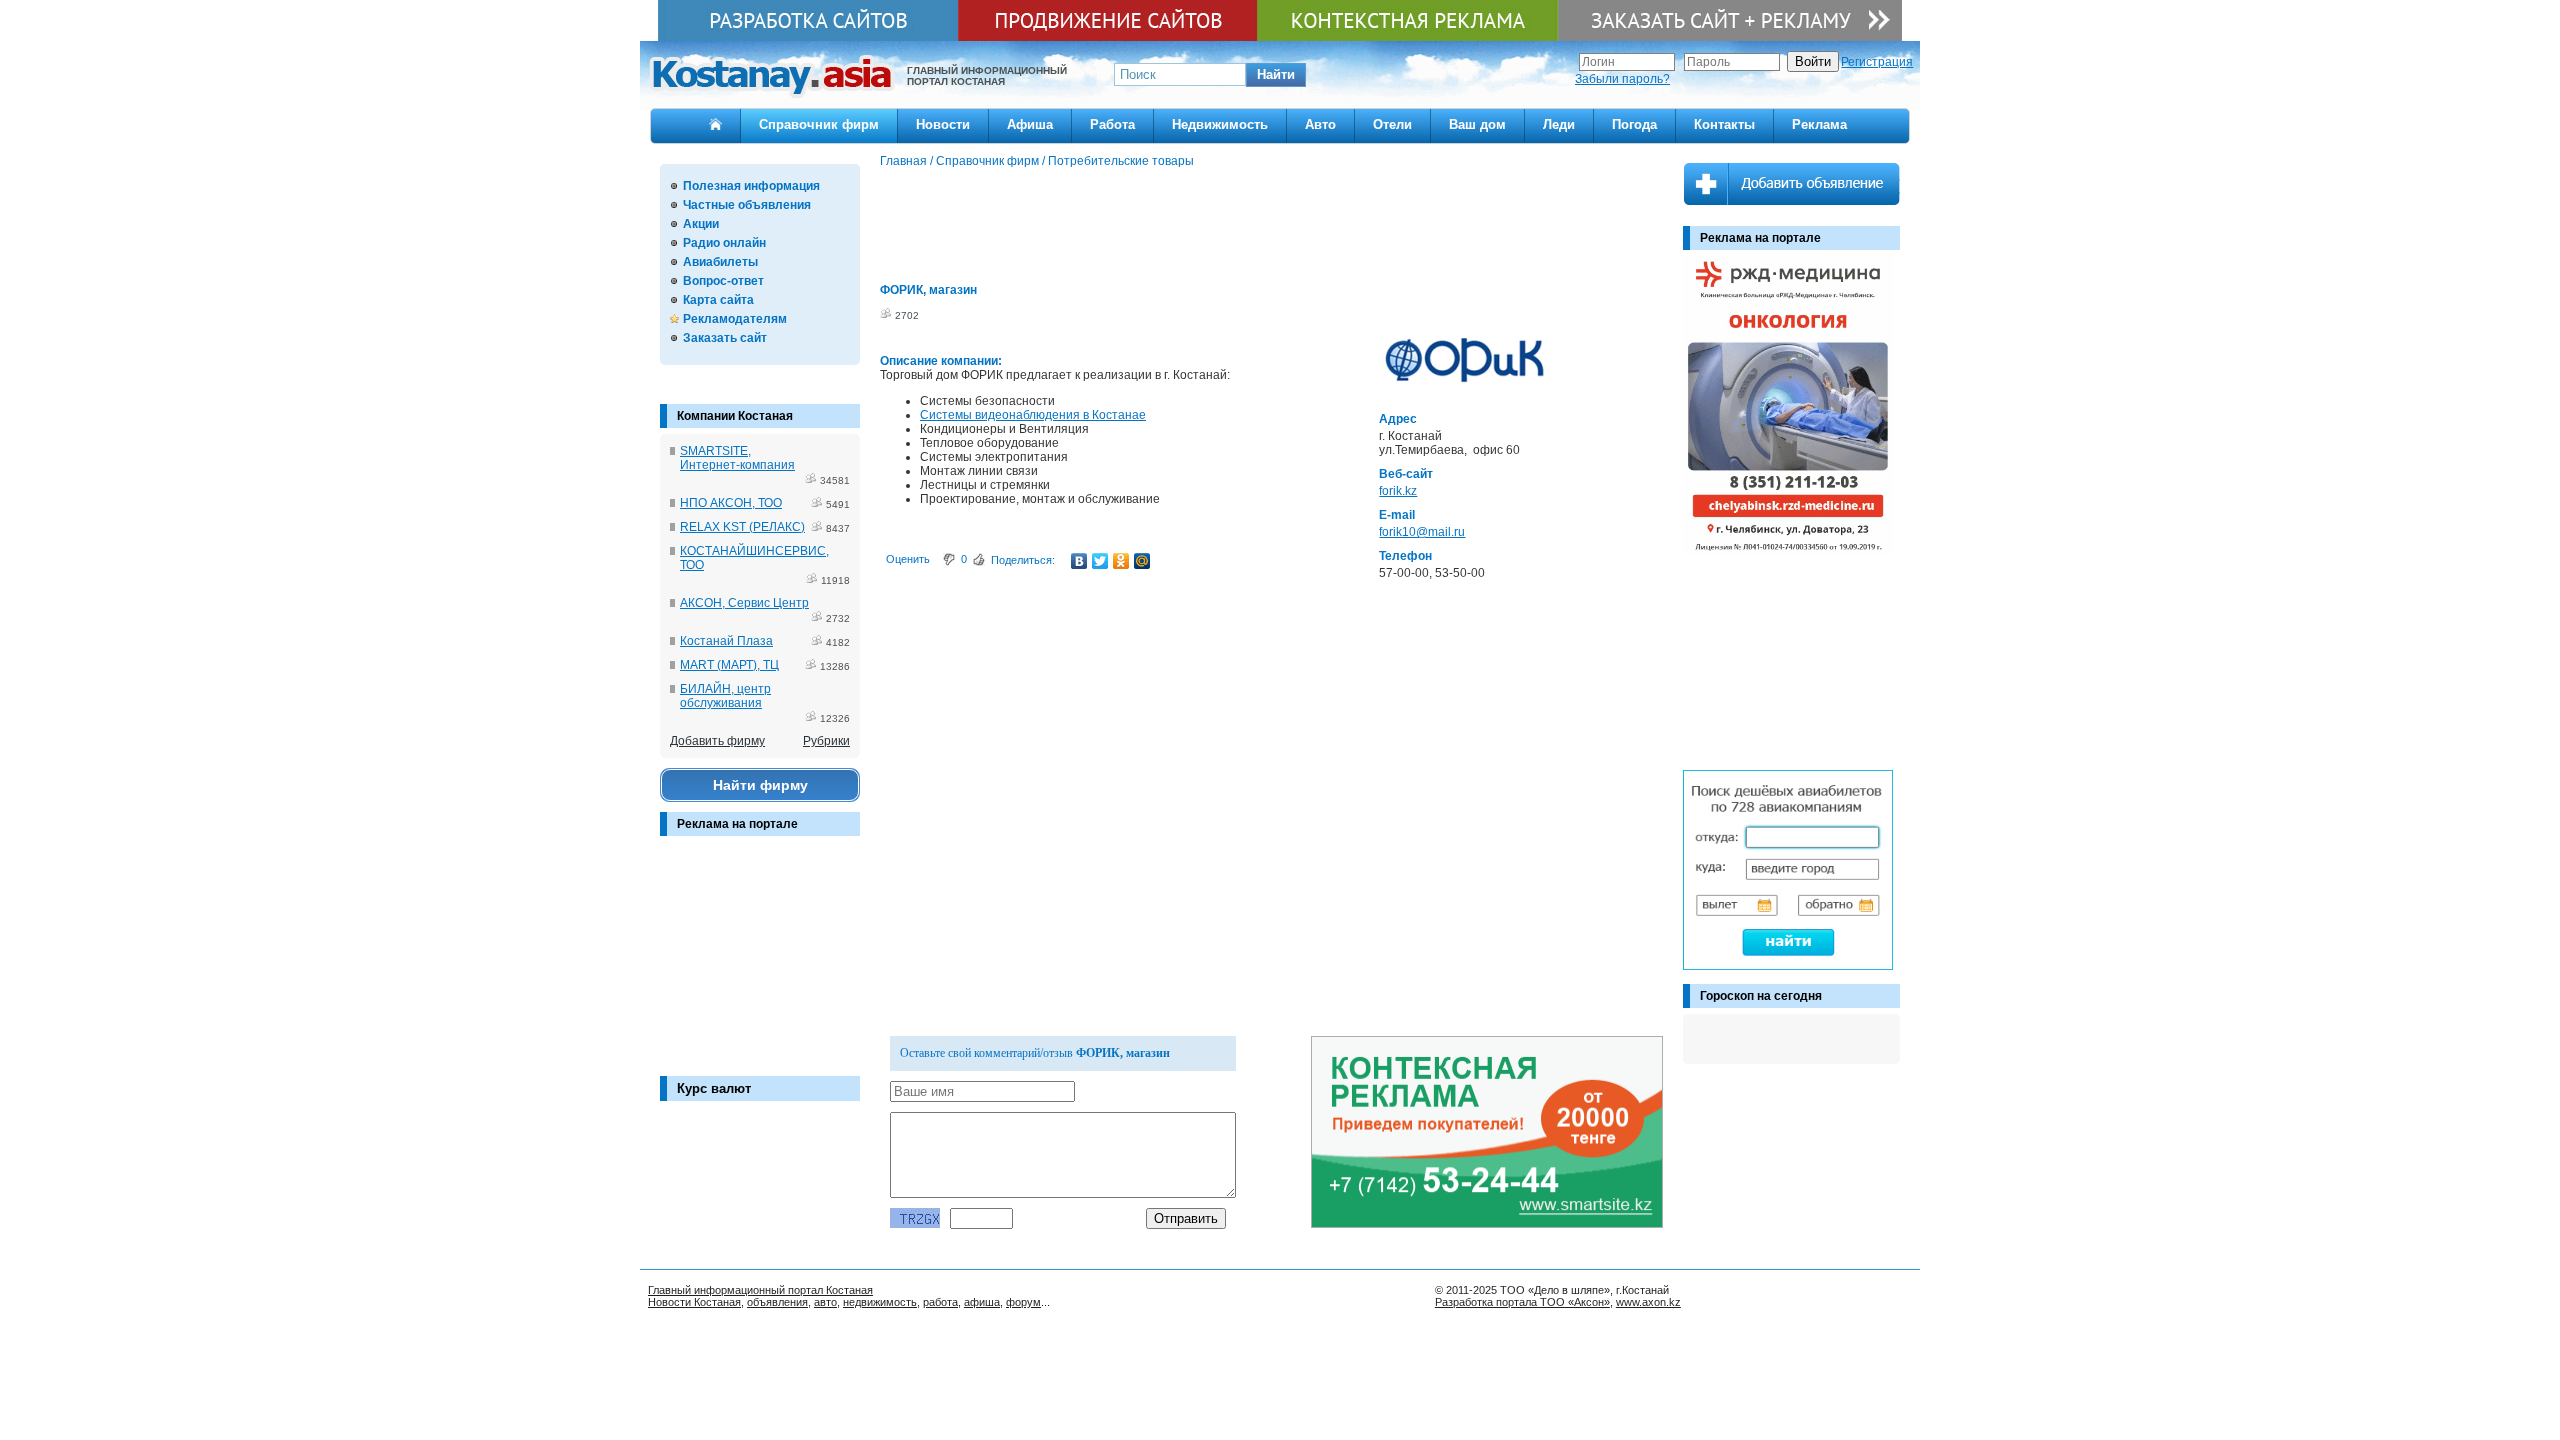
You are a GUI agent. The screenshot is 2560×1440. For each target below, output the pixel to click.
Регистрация (1877, 62)
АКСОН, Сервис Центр (744, 603)
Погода (1634, 124)
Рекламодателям (735, 319)
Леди (1559, 124)
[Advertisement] (760, 966)
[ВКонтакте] (1079, 561)
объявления (777, 1302)
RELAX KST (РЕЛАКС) (742, 527)
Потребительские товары (1121, 161)
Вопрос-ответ (723, 281)
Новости (943, 124)
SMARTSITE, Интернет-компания (737, 458)
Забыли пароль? (1622, 79)
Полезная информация (751, 186)
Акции (701, 224)
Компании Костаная (735, 416)
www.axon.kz (1648, 1302)
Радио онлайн (724, 243)
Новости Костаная (694, 1302)
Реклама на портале (737, 824)
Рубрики (826, 741)
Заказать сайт (725, 338)
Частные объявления (747, 205)
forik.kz (1398, 491)
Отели (1392, 124)
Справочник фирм (819, 124)
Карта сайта (718, 300)
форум (1023, 1302)
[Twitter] (1100, 561)
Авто (1320, 124)
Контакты (1724, 124)
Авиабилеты (720, 262)
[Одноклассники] (1121, 561)
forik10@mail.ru (1422, 532)
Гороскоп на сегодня (1761, 996)
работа (940, 1302)
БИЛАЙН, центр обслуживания (725, 696)
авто (825, 1302)
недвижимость (880, 1302)
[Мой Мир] (1142, 561)
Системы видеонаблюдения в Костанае (1033, 415)
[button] (1276, 75)
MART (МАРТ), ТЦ (729, 665)
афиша (982, 1302)
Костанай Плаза (726, 641)
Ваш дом (1477, 124)
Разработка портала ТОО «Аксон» (1522, 1302)
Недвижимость (1220, 124)
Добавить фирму (717, 741)
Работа (1112, 124)
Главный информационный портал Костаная (760, 1290)
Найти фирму (760, 785)
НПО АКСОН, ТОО (731, 503)
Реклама (1819, 124)
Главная (903, 161)
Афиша (1030, 124)
